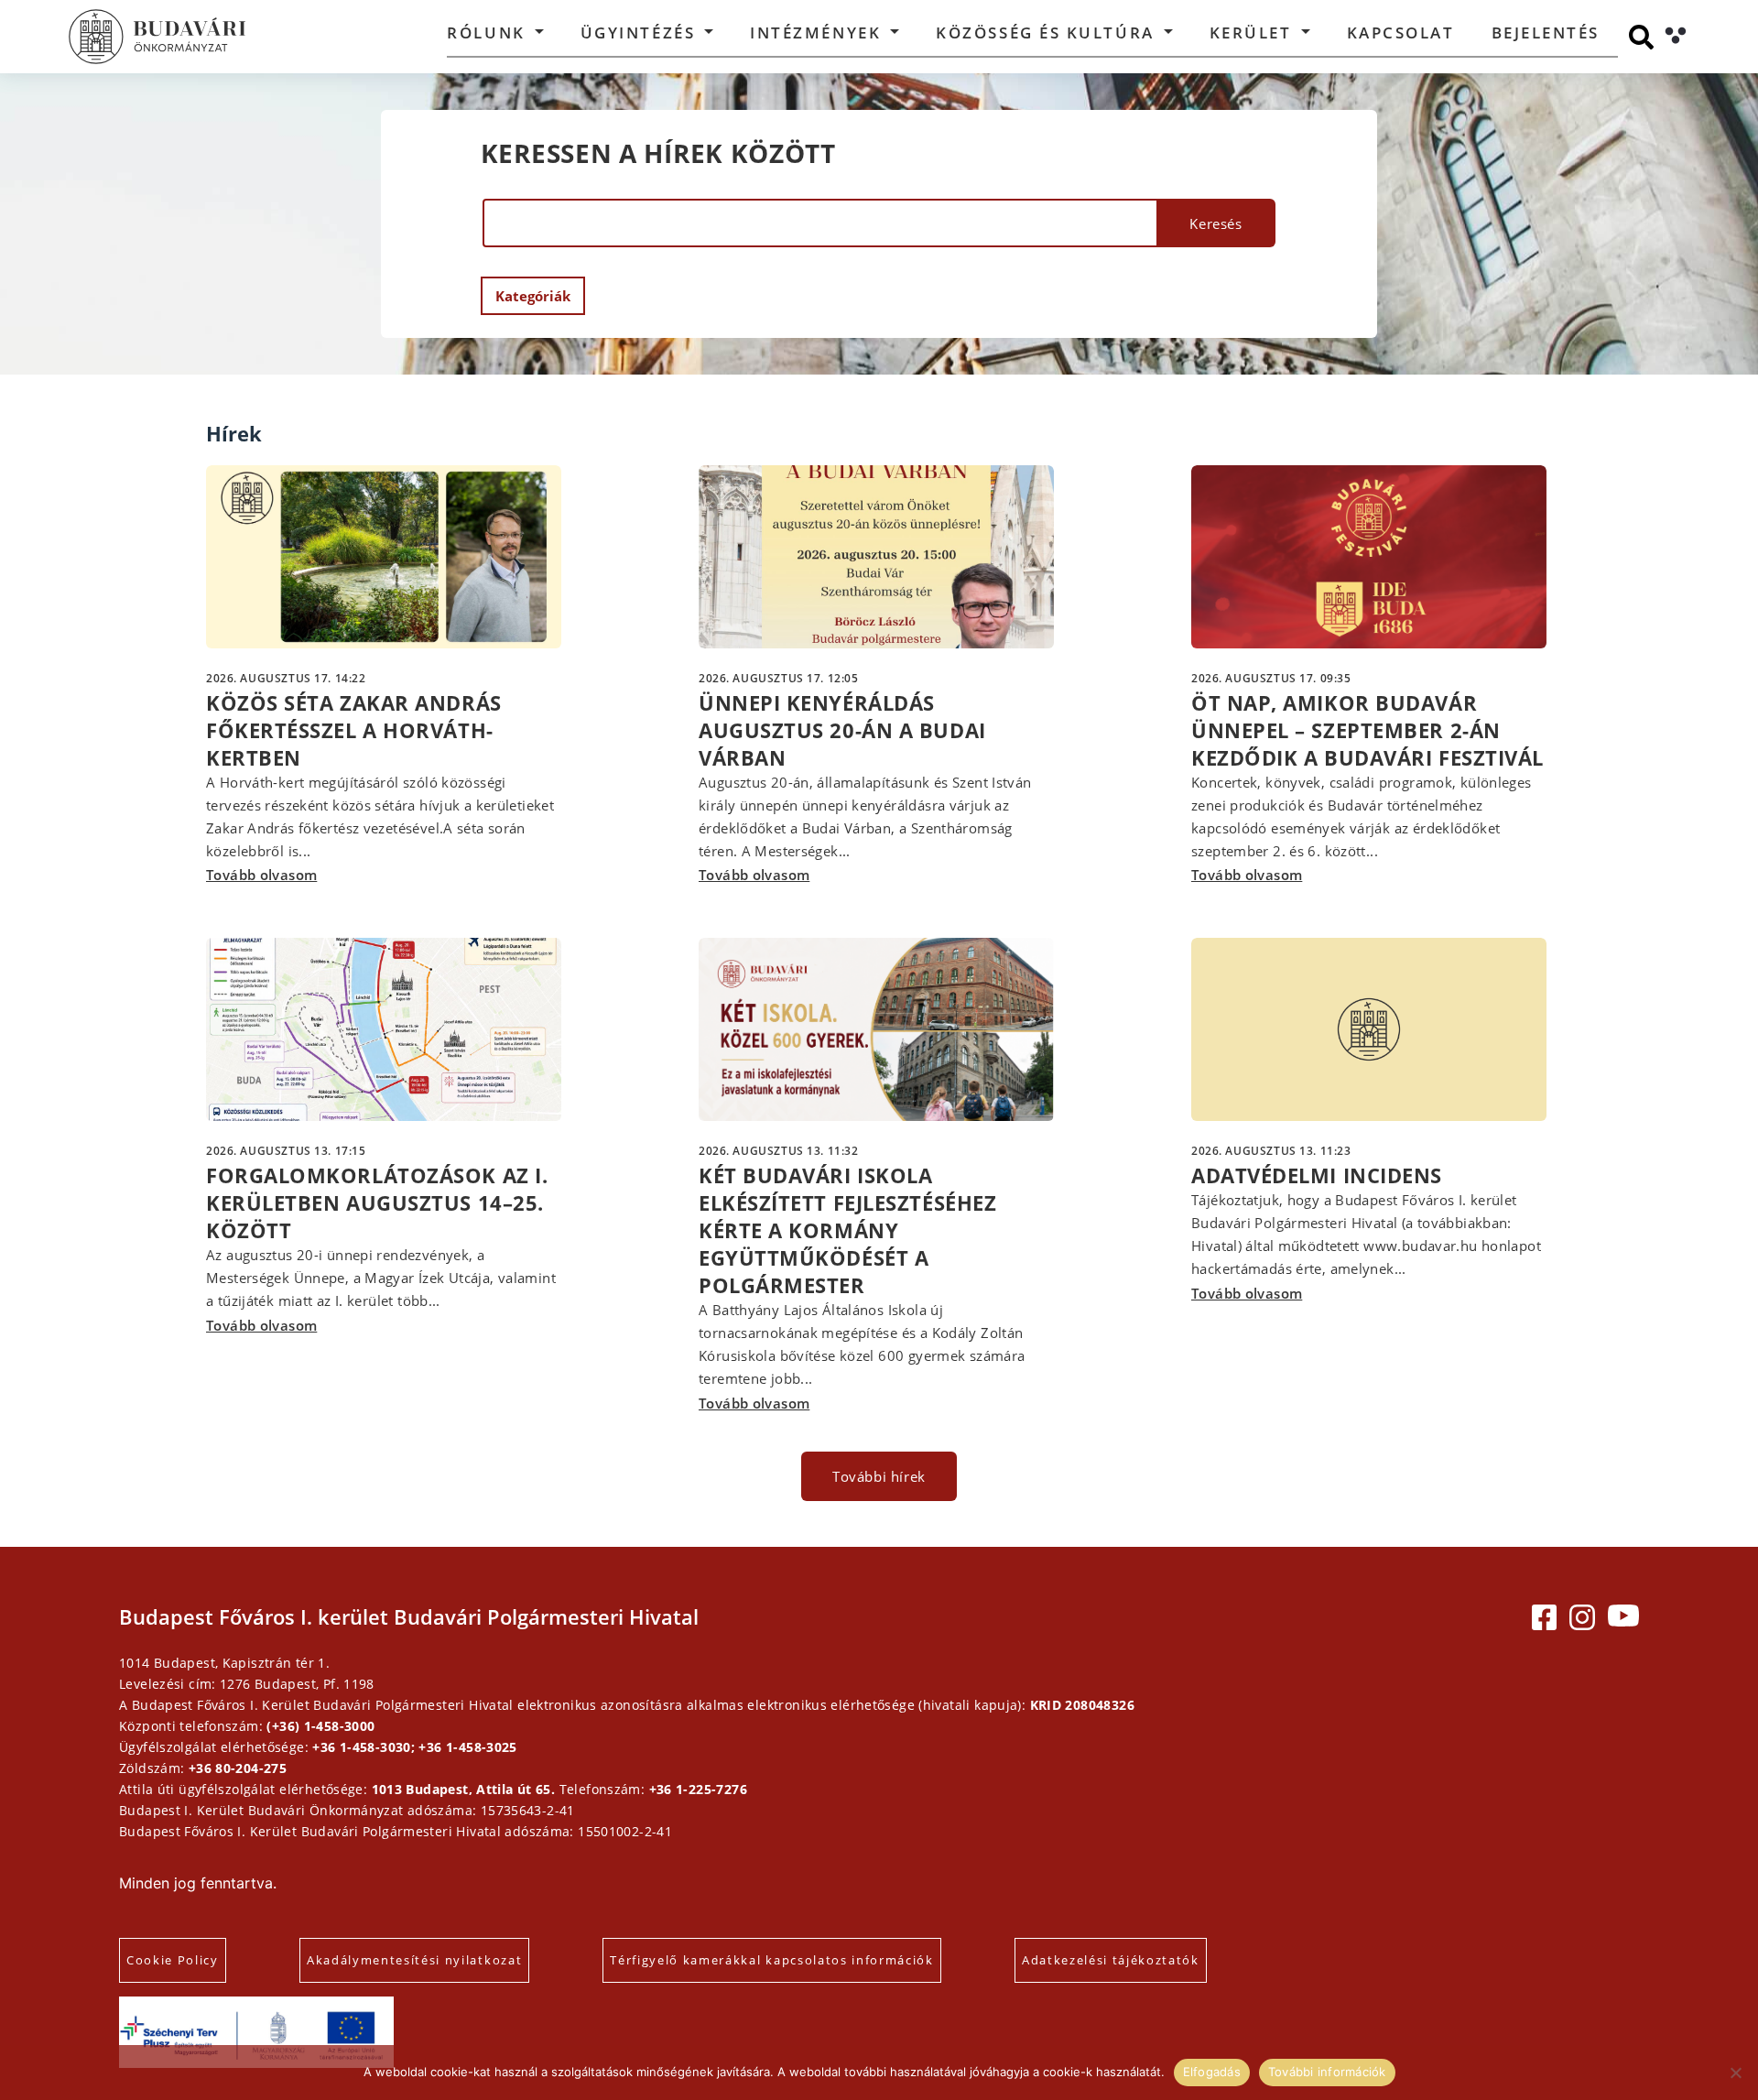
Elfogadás (1212, 2072)
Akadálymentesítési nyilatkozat (414, 1960)
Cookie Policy (173, 1960)
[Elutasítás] (1735, 2073)
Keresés (1215, 223)
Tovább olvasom (261, 875)
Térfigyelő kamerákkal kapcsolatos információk (772, 1960)
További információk (1327, 2072)
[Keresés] (1641, 37)
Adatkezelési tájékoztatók (1111, 1960)
